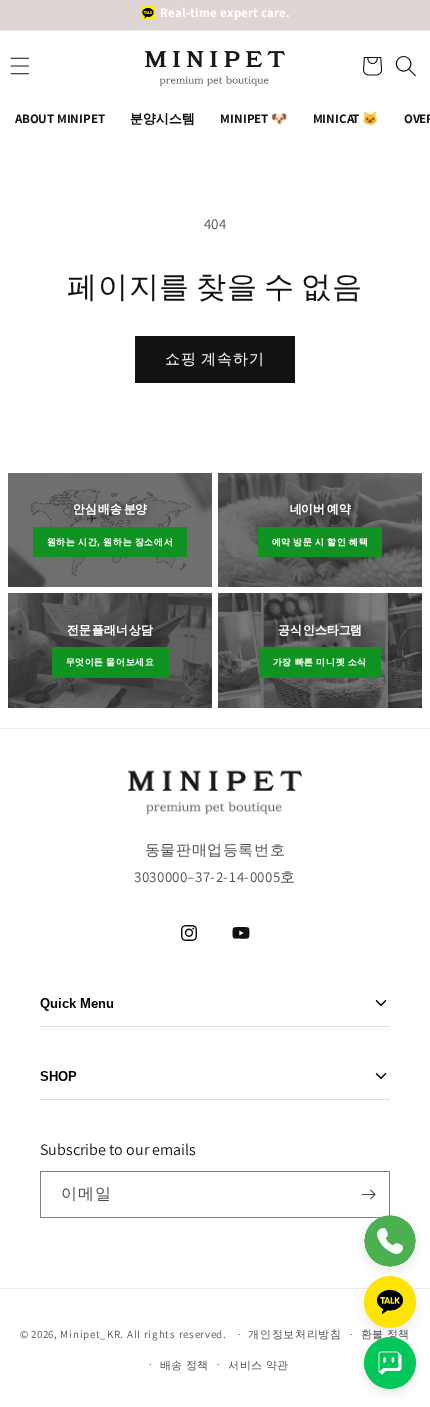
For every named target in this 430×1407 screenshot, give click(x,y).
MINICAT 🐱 (345, 118)
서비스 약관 (258, 1365)
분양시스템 (162, 118)
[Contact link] (390, 1241)
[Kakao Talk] (390, 1302)
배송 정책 (185, 1365)
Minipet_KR (90, 1334)
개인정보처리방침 (295, 1334)
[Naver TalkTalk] (390, 1363)
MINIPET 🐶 (253, 118)
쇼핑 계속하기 (215, 358)
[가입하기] (368, 1194)
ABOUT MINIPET (59, 118)
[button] (370, 66)
